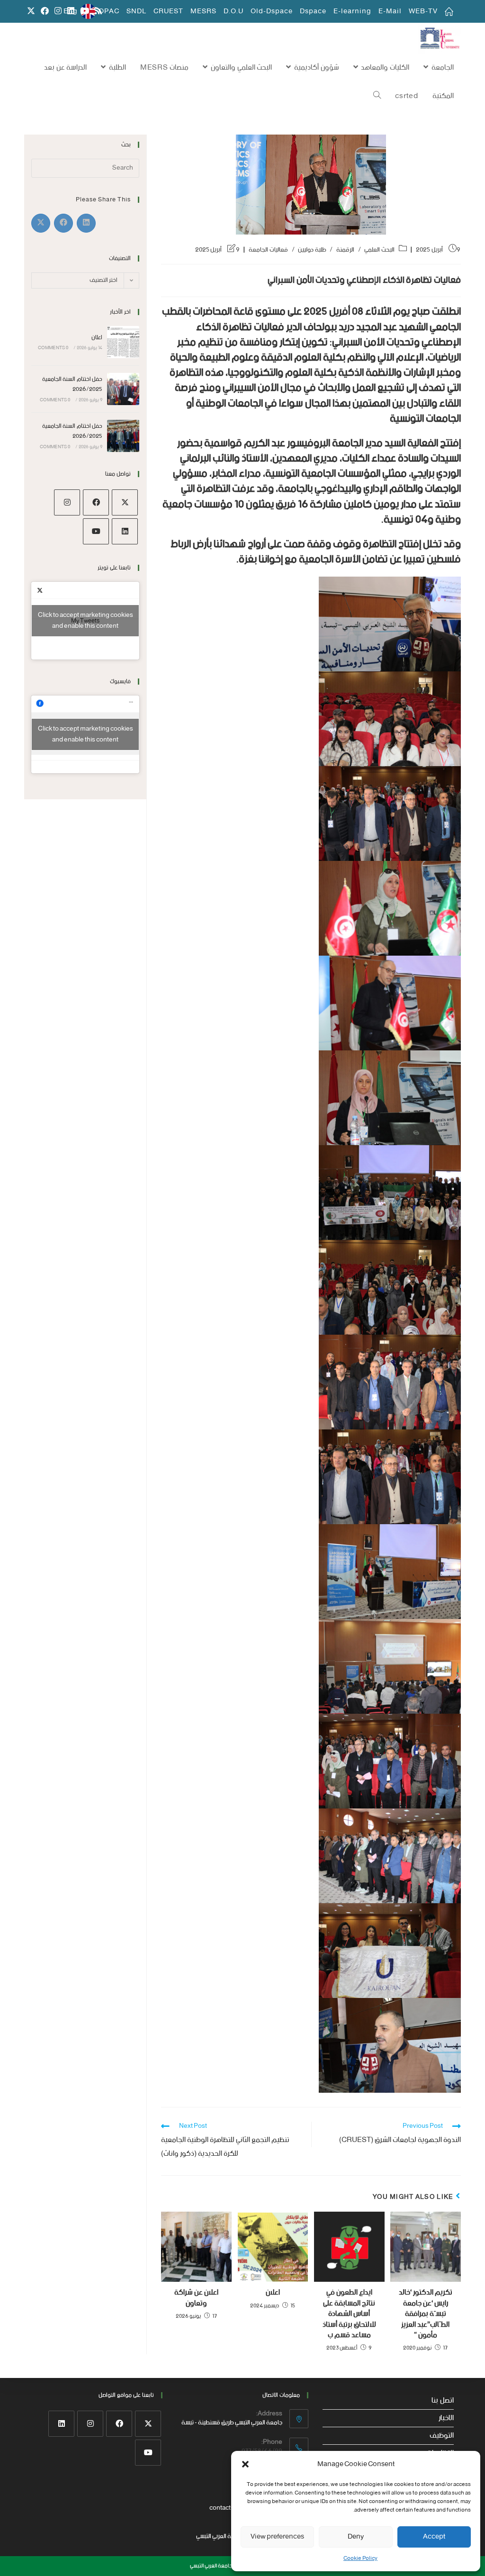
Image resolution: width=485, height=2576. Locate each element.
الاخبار (446, 2418)
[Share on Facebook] (63, 223)
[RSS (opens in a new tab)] (97, 12)
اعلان (273, 2293)
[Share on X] (41, 223)
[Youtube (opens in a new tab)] (85, 12)
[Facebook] (96, 502)
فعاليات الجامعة (268, 250)
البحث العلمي (379, 250)
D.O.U (234, 11)
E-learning (352, 11)
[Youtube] (96, 531)
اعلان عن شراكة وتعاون (196, 2298)
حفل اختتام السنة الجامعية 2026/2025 (72, 384)
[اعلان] (123, 342)
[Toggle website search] (377, 96)
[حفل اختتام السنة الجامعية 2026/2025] (123, 389)
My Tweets (85, 621)
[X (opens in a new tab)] (31, 12)
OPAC (109, 11)
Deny (356, 2537)
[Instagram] (67, 502)
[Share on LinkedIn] (86, 223)
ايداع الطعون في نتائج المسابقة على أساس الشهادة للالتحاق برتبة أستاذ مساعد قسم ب (349, 2314)
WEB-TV (423, 11)
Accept (434, 2537)
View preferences (277, 2537)
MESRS (203, 11)
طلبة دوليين (312, 250)
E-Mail (390, 11)
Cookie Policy (360, 2558)
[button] (245, 2464)
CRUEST (168, 11)
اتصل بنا (443, 2401)
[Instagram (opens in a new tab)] (58, 12)
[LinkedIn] (125, 531)
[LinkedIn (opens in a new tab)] (71, 12)
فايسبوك (120, 682)
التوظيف (442, 2436)
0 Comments (53, 348)
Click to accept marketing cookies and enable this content (85, 621)
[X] (125, 502)
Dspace (313, 11)
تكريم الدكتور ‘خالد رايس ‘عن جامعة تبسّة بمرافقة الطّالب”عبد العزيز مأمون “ (426, 2314)
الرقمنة (345, 250)
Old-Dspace (272, 11)
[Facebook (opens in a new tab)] (45, 12)
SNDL (136, 11)
